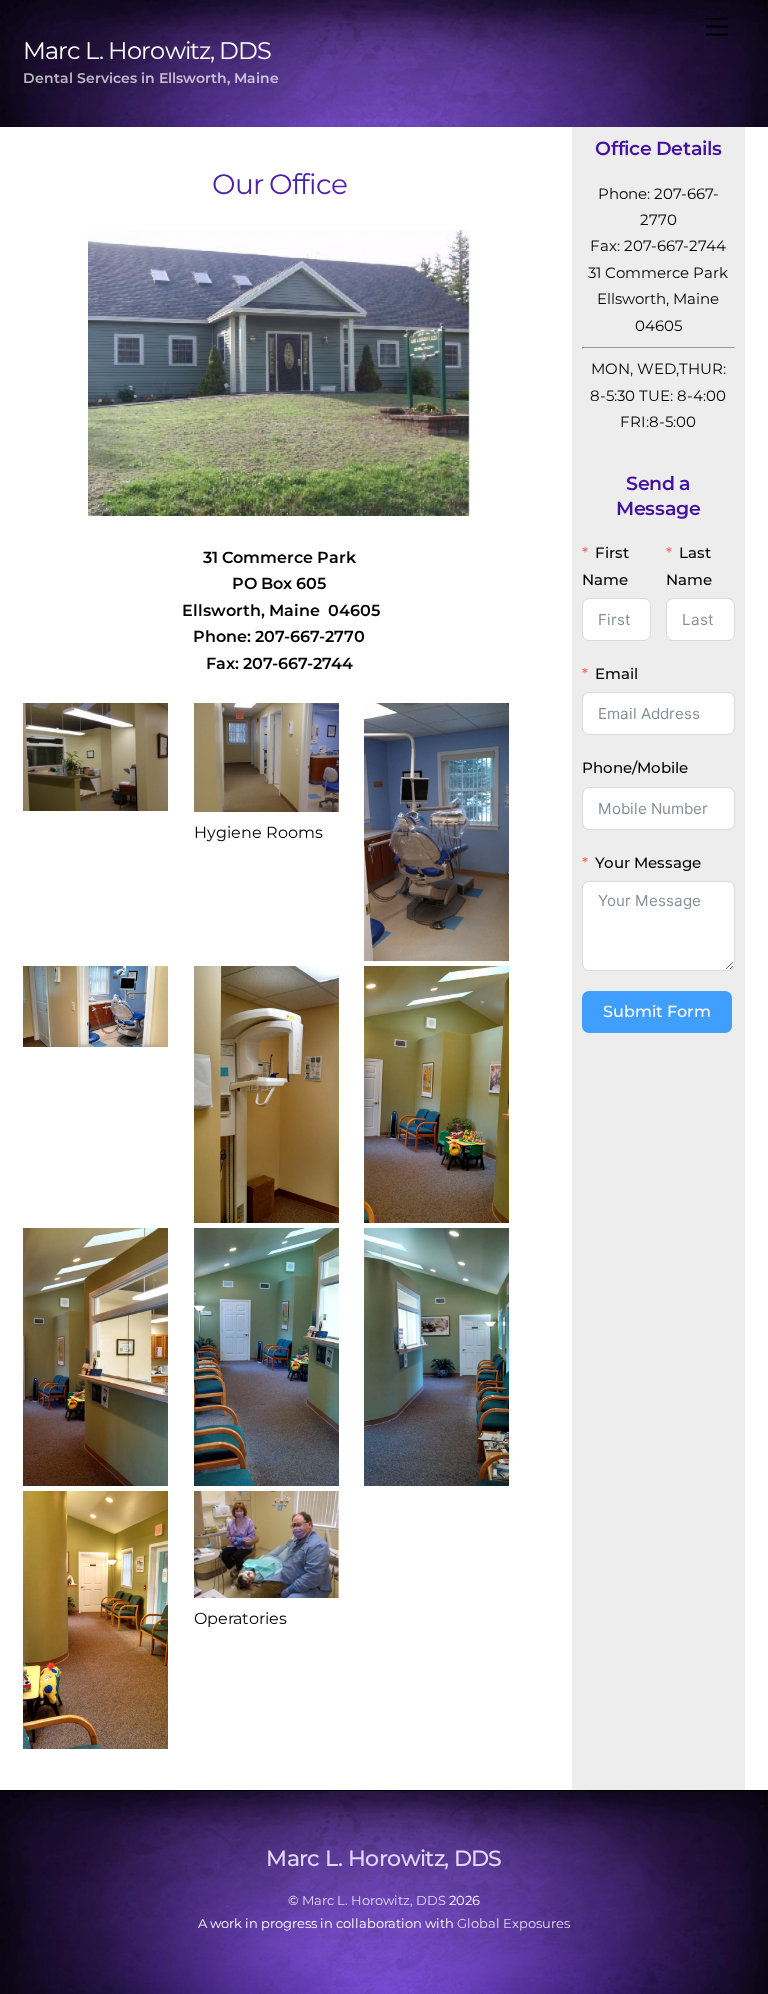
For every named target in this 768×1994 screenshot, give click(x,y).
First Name (605, 565)
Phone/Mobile (635, 767)
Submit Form (657, 1011)
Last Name (689, 565)
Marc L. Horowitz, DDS (374, 1900)
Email (616, 673)
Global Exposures (513, 1923)
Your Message (648, 862)
